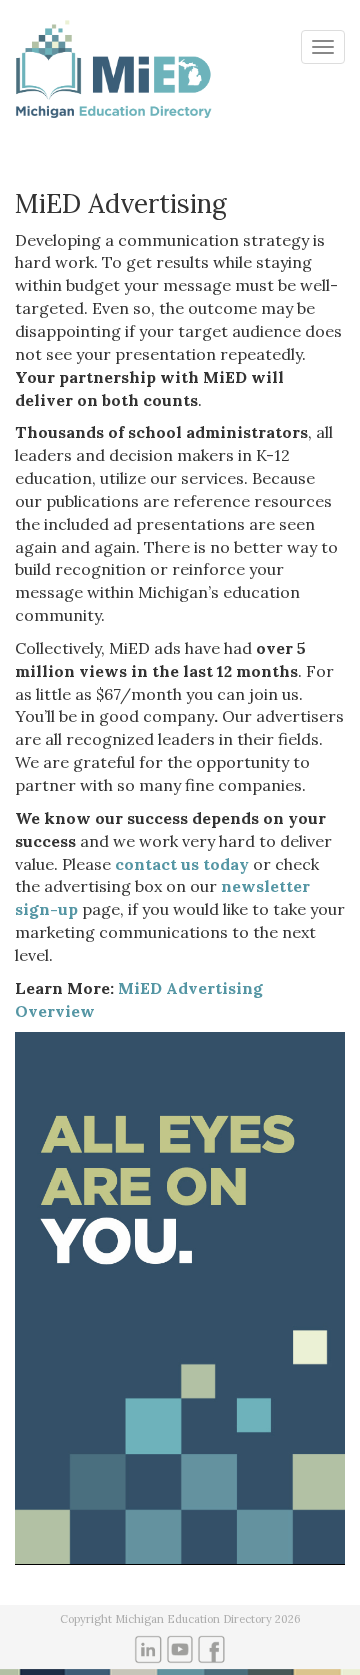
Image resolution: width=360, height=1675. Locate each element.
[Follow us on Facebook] (211, 1648)
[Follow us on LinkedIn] (148, 1648)
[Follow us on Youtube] (180, 1648)
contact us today (182, 864)
